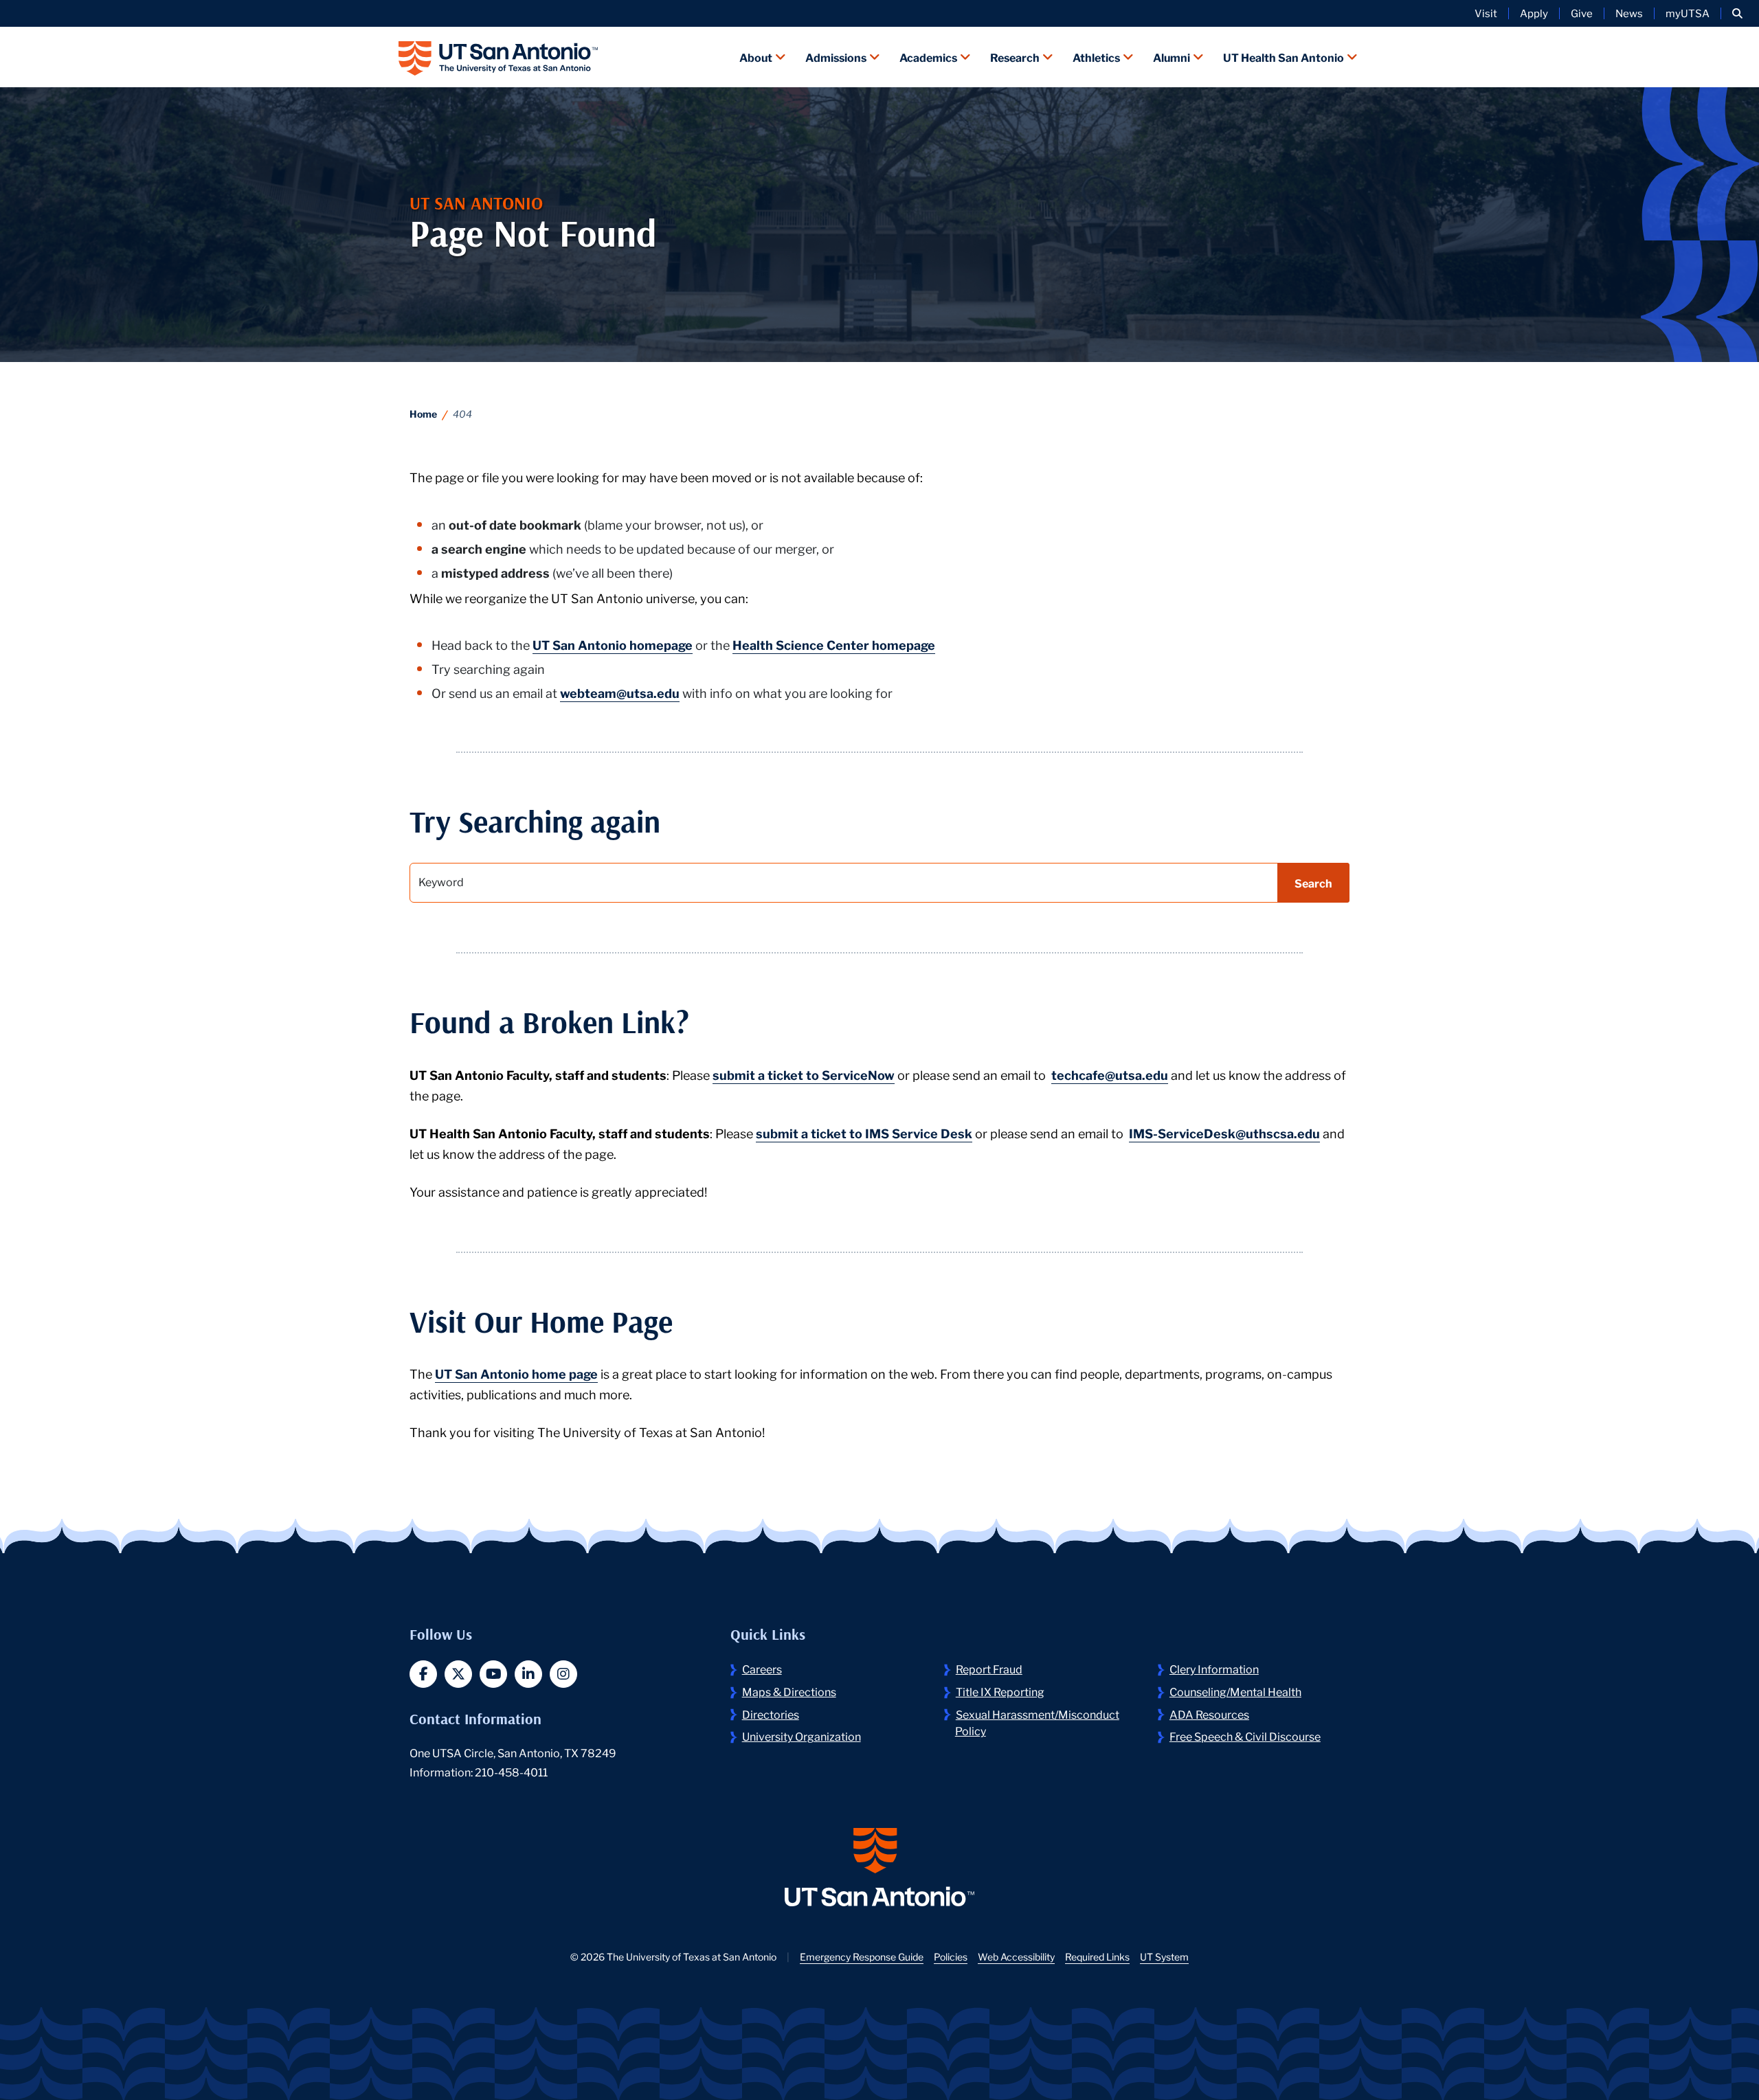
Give (1582, 13)
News (1629, 13)
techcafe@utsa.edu (1110, 1074)
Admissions (836, 57)
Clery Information (1214, 1668)
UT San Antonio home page (516, 1373)
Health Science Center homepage (834, 644)
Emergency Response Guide (862, 1956)
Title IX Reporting (1000, 1691)
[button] (1737, 13)
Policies (951, 1956)
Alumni (1172, 57)
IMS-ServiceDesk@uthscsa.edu (1224, 1133)
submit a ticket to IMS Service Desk (864, 1133)
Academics (928, 57)
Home (423, 414)
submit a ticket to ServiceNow (804, 1074)
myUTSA (1688, 13)
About (756, 57)
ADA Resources (1209, 1714)
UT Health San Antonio (1284, 57)
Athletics (1096, 57)
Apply (1534, 13)
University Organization (802, 1736)
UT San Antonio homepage (613, 644)
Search (1313, 882)
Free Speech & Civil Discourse (1245, 1736)
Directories (771, 1714)
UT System (1164, 1956)
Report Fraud (989, 1668)
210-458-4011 (511, 1771)
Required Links (1097, 1956)
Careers (762, 1668)
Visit (1486, 13)
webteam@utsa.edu (620, 692)
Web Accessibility (1016, 1956)
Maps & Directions (789, 1691)
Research (1015, 57)
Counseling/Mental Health (1235, 1691)
